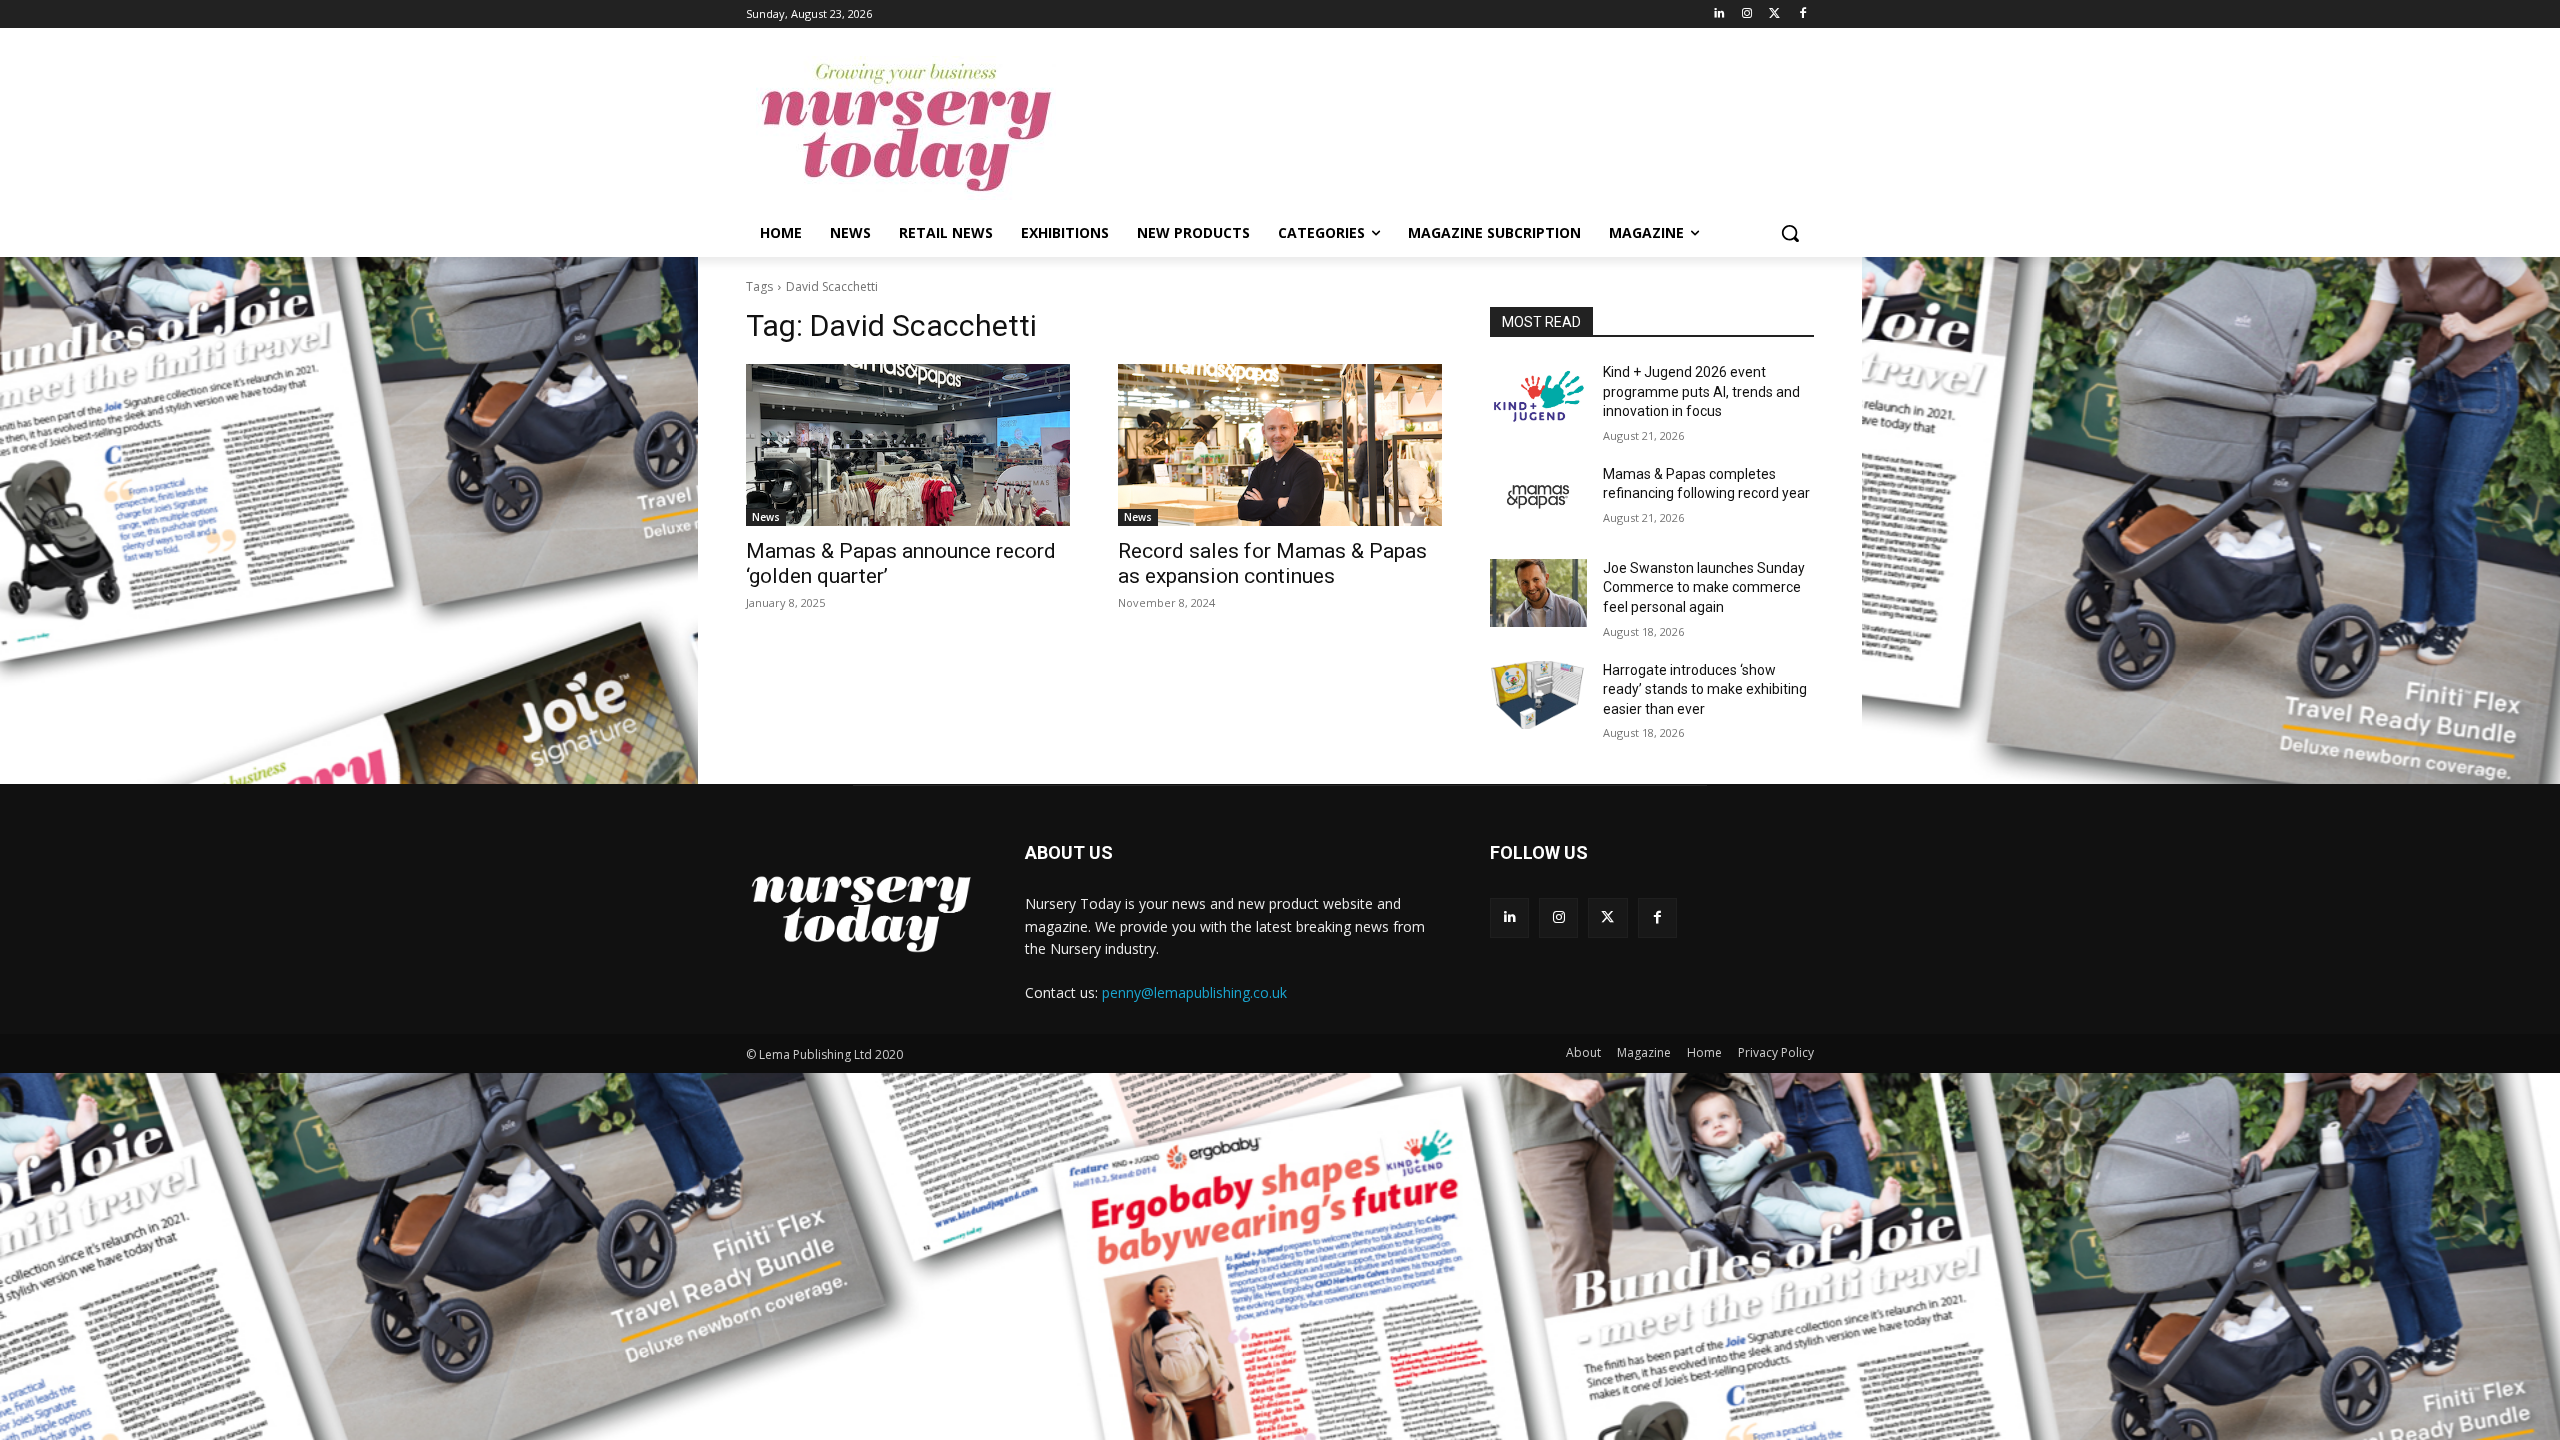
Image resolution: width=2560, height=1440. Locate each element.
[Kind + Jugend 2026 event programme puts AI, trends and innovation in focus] (1538, 397)
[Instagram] (1747, 14)
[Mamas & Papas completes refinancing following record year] (1538, 499)
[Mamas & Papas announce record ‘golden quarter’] (908, 445)
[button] (1790, 233)
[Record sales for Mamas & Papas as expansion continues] (1280, 445)
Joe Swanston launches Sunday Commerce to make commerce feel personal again (1704, 587)
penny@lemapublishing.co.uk (1194, 992)
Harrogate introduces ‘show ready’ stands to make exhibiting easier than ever (1705, 689)
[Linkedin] (1719, 14)
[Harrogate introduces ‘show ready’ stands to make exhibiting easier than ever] (1538, 695)
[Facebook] (1802, 14)
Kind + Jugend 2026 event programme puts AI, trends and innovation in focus (1701, 391)
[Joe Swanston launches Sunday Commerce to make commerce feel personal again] (1538, 593)
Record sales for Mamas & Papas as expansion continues (1272, 563)
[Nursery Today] (906, 128)
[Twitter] (1774, 14)
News (766, 517)
